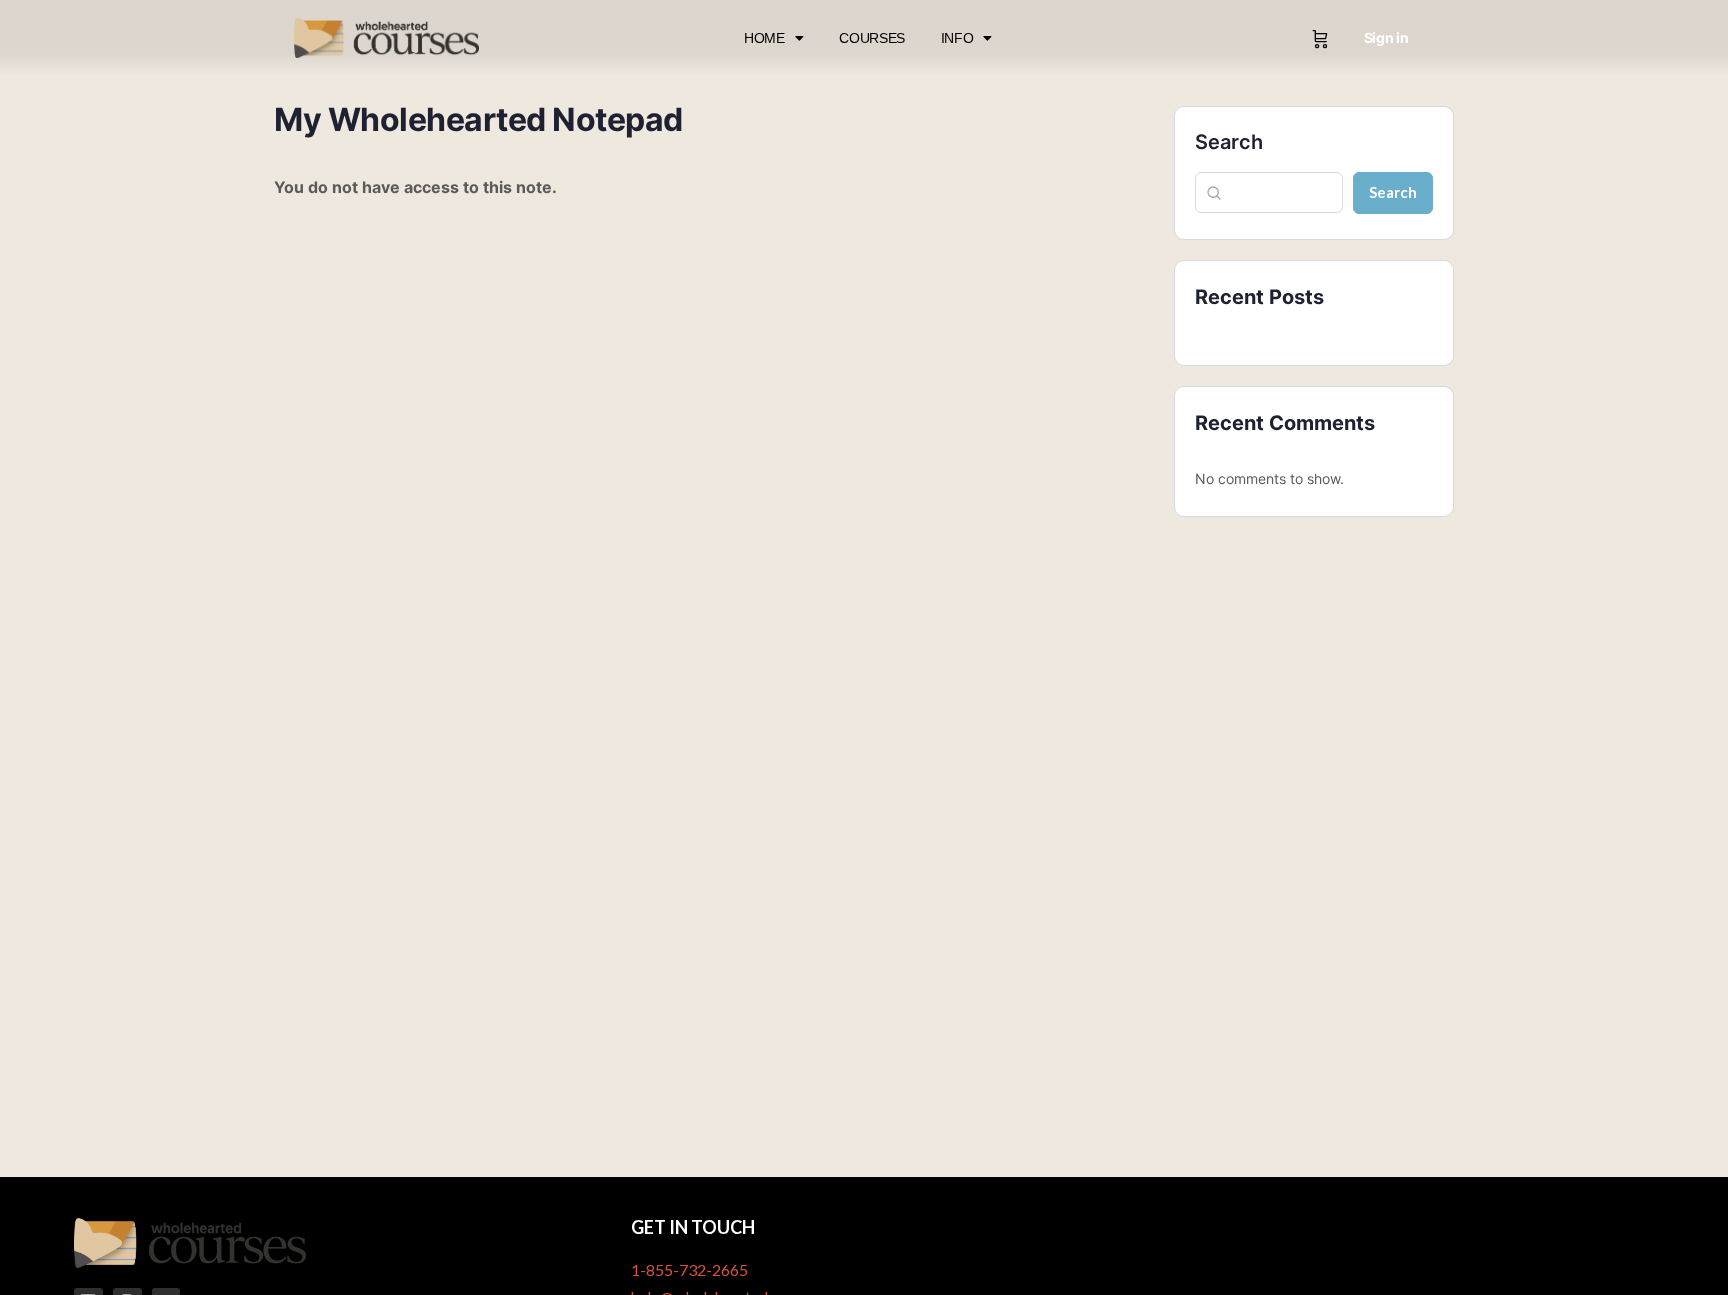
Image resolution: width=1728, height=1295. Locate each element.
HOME (764, 38)
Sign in (1386, 37)
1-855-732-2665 (689, 1269)
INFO (957, 38)
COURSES (872, 38)
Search (1229, 142)
